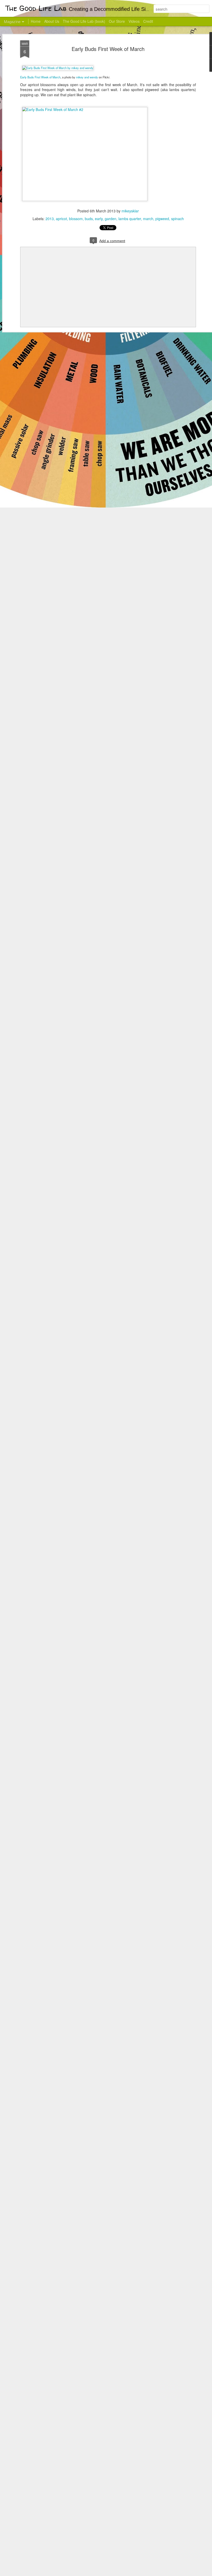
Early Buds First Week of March (108, 49)
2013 (50, 219)
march (148, 219)
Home (36, 21)
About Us (52, 21)
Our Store (117, 21)
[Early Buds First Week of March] (58, 68)
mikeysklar (130, 211)
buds (89, 219)
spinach (177, 219)
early (99, 219)
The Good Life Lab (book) (84, 21)
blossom (76, 219)
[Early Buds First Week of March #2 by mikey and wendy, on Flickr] (85, 109)
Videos (134, 21)
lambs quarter (130, 219)
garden (111, 219)
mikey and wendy (87, 77)
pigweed (162, 219)
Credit (148, 21)
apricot (61, 219)
